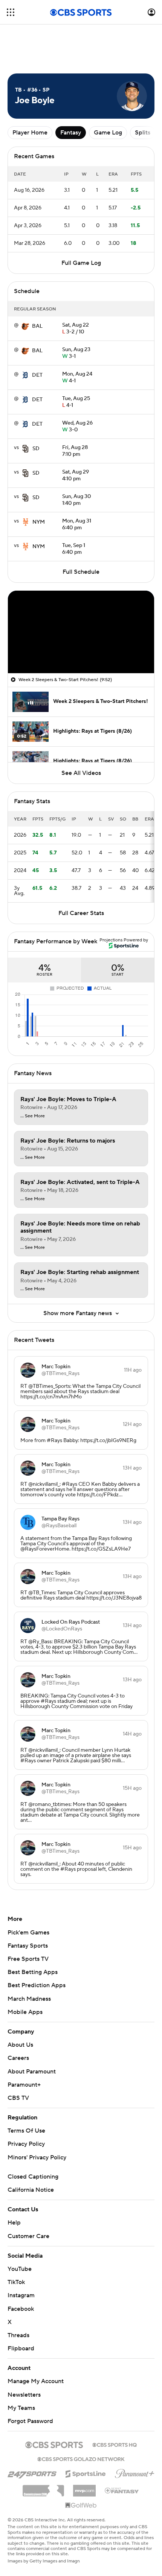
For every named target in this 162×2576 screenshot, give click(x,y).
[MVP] (84, 2488)
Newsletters (24, 2395)
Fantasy (71, 133)
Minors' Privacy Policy (37, 2157)
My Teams (21, 2408)
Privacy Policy (26, 2144)
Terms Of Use (26, 2131)
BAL (37, 326)
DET (37, 375)
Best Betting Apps (33, 1972)
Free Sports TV (28, 1959)
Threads (18, 2335)
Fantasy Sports (28, 1946)
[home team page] (25, 326)
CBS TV (18, 2098)
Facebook (21, 2309)
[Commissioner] (43, 2488)
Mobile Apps (25, 2012)
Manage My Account (36, 2381)
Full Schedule (81, 572)
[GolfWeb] (81, 2506)
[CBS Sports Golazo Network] (81, 2458)
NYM (39, 522)
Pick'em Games (28, 1933)
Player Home (30, 133)
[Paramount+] (135, 2472)
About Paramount (32, 2072)
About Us (20, 2045)
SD (36, 449)
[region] (81, 632)
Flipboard (21, 2348)
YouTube (20, 2269)
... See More (33, 1116)
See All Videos (81, 773)
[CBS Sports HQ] (115, 2444)
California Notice (31, 2190)
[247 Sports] (32, 2472)
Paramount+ (24, 2085)
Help (14, 2223)
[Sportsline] (86, 2473)
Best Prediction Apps (37, 1985)
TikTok (16, 2282)
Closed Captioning (33, 2177)
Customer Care (28, 2236)
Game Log (108, 133)
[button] (11, 12)
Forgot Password (30, 2421)
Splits (143, 133)
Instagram (21, 2295)
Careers (18, 2058)
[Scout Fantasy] (122, 2490)
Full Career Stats (81, 913)
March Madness (29, 1999)
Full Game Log (81, 263)
